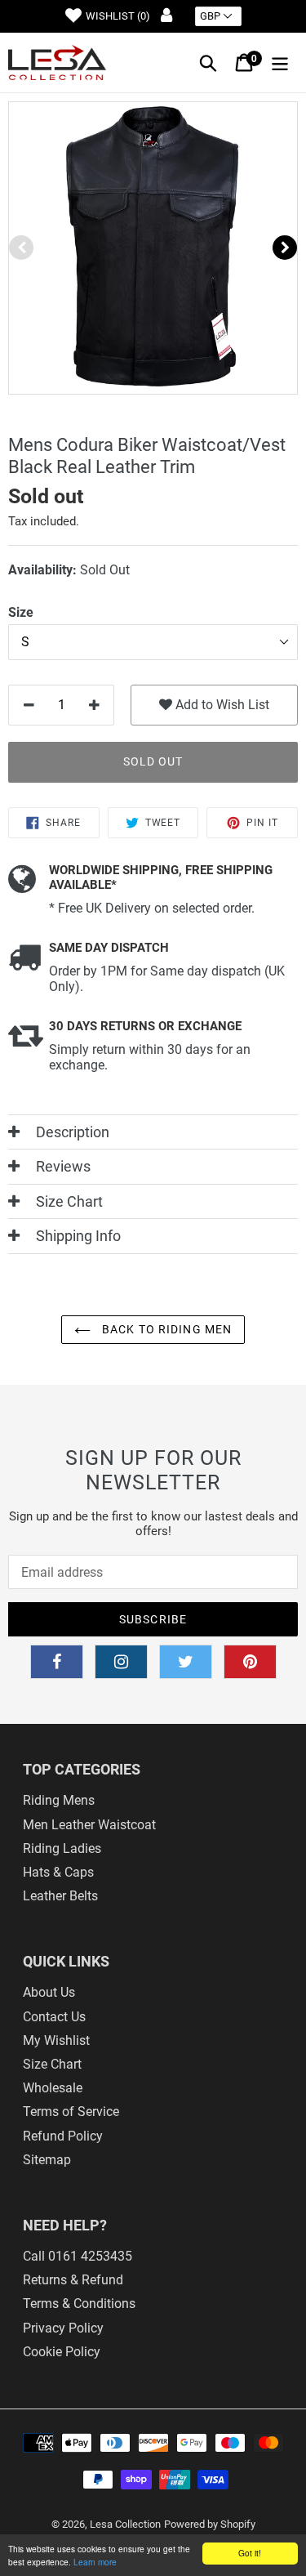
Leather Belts (60, 1896)
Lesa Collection (125, 2524)
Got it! (250, 2553)
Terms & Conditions (79, 2304)
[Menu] (280, 63)
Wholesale (53, 2088)
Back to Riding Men (165, 1329)
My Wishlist (56, 2040)
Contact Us (54, 2017)
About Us (49, 1992)
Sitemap (47, 2160)
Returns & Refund (73, 2280)
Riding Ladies (62, 1848)
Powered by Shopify (210, 2524)
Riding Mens (59, 1800)
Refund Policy (63, 2136)
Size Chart (52, 2064)
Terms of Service (71, 2112)
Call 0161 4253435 (78, 2256)
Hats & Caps (58, 1872)
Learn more (95, 2562)
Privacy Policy (63, 2328)
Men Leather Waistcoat (89, 1825)
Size (21, 612)
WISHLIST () (118, 16)
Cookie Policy (62, 2352)
